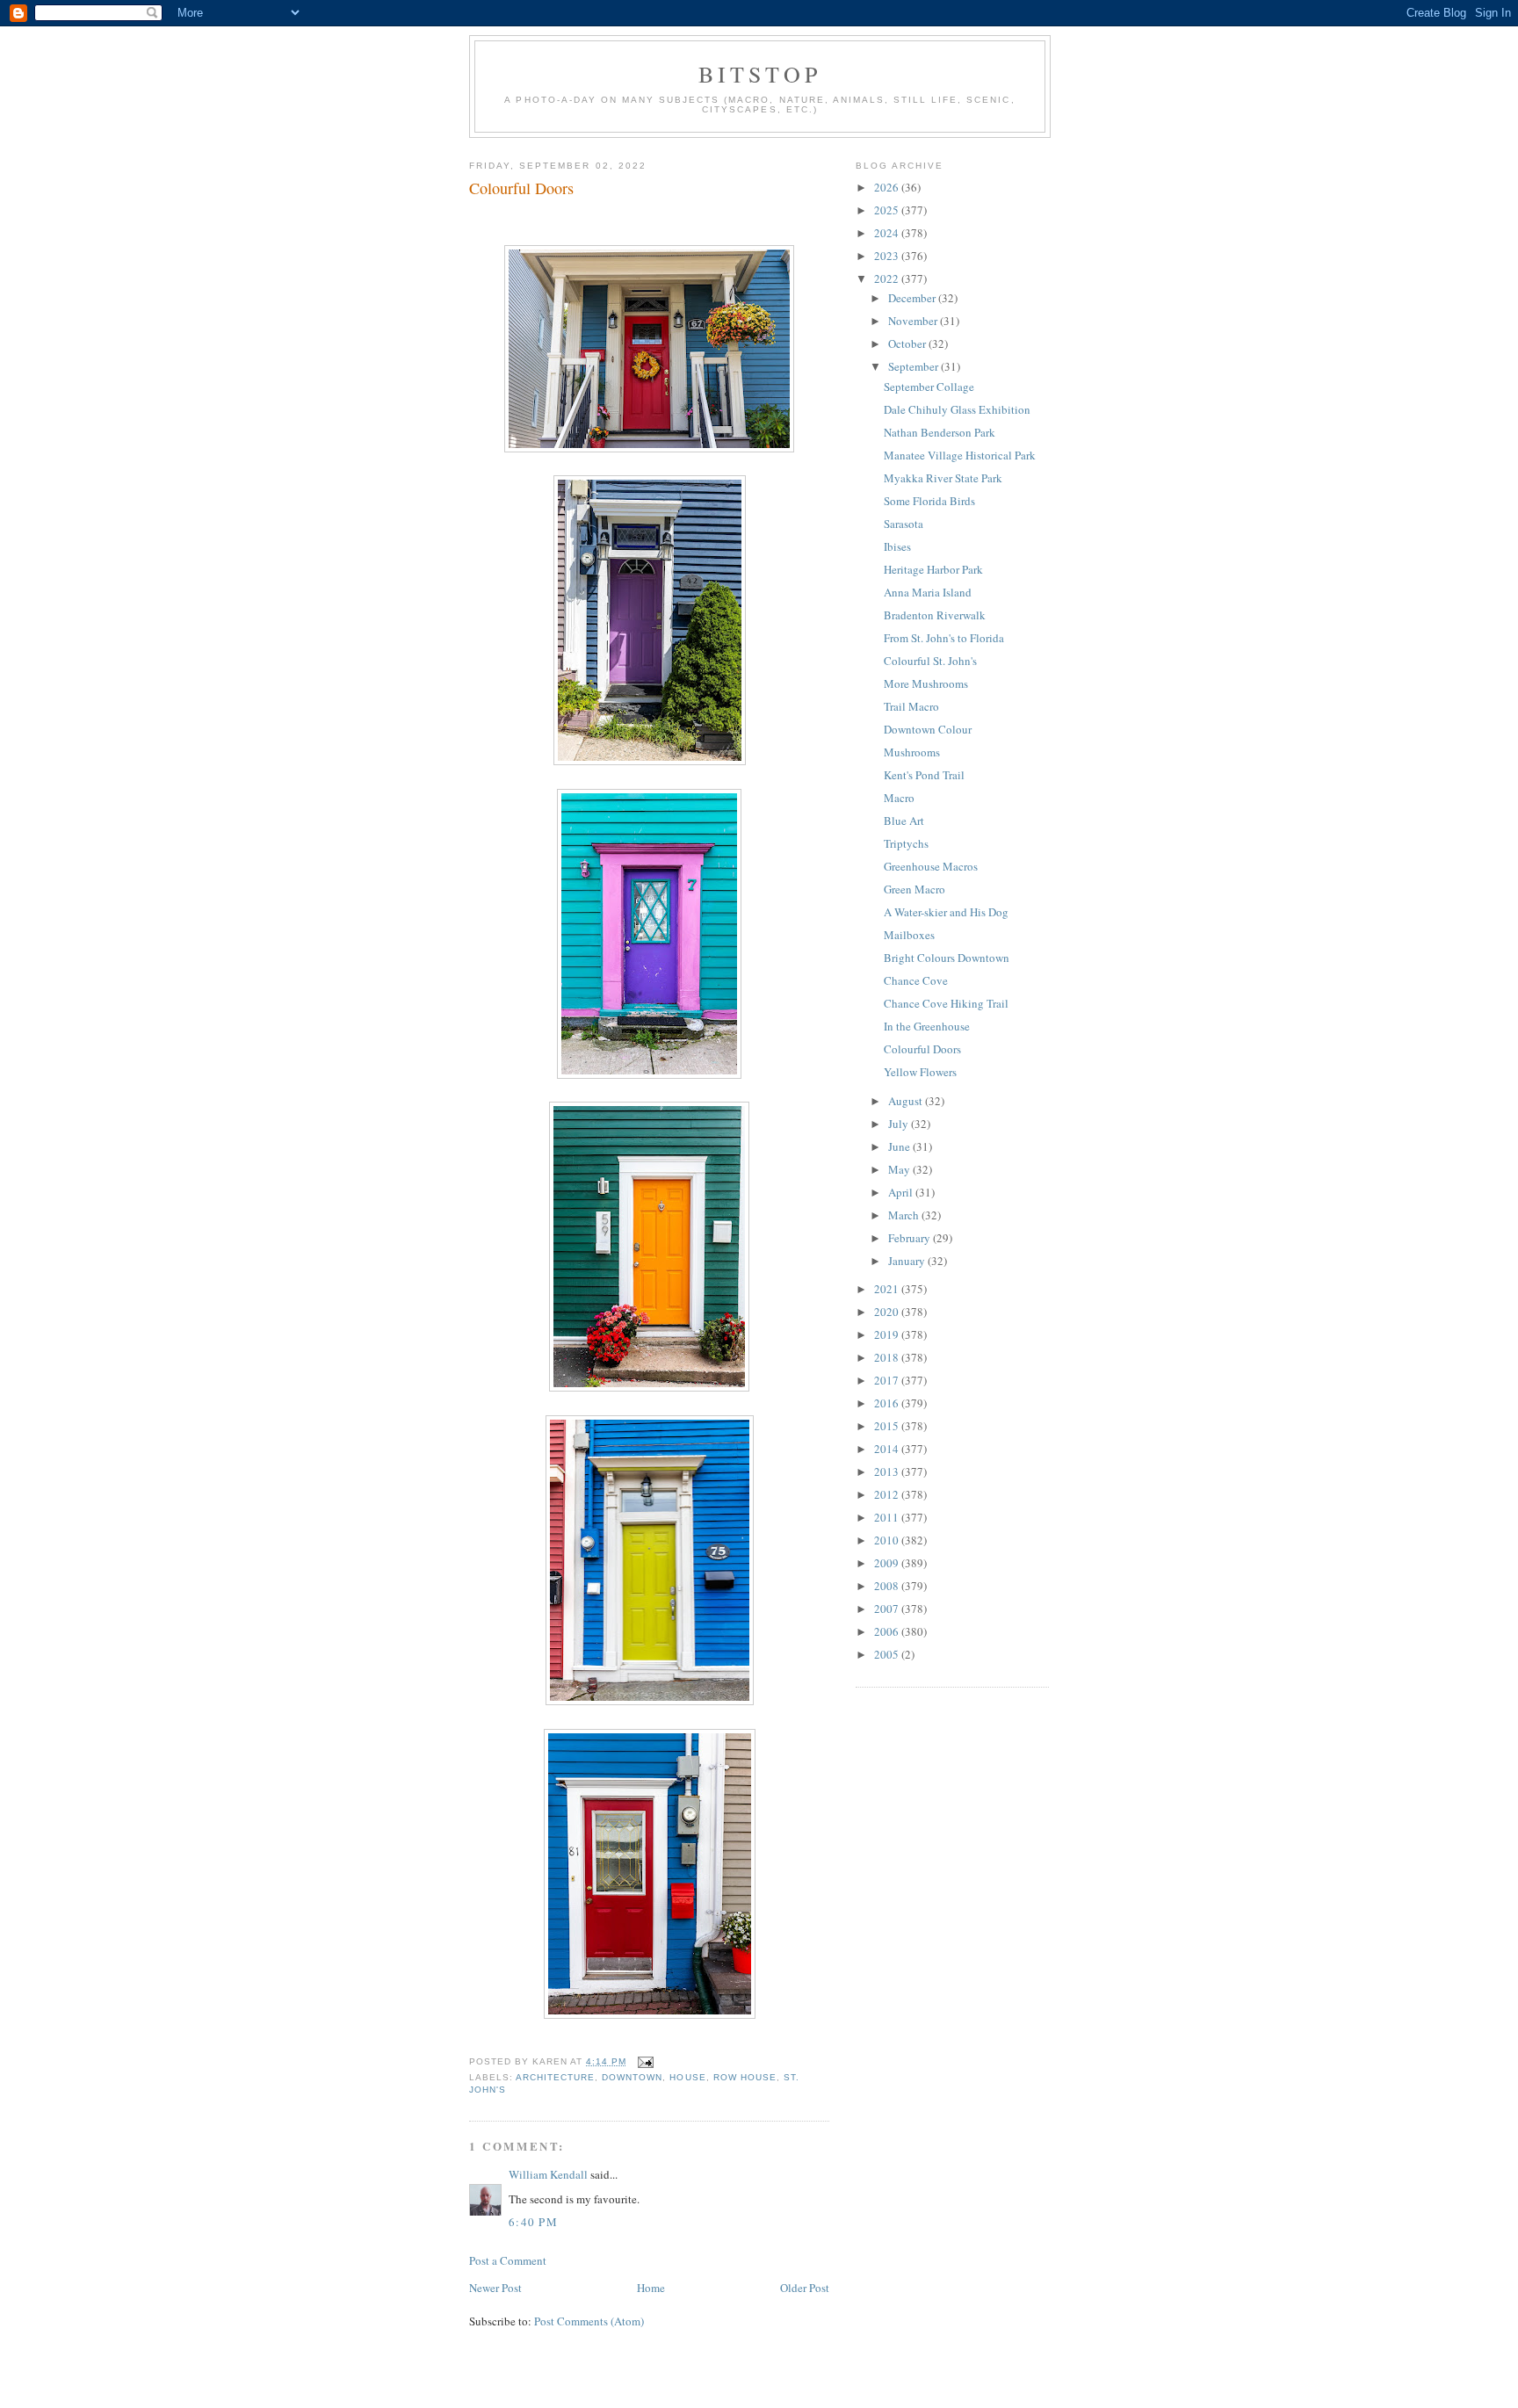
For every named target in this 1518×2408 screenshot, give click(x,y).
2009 (888, 1563)
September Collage (929, 387)
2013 (888, 1472)
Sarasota (904, 524)
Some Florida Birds (929, 501)
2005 (888, 1654)
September (914, 366)
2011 (888, 1517)
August (907, 1101)
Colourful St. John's (930, 661)
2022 (888, 278)
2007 (888, 1609)
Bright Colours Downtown (947, 958)
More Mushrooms (926, 683)
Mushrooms (912, 752)
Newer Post (495, 2288)
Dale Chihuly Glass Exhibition (957, 409)
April (902, 1192)
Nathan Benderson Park (940, 432)
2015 (888, 1426)
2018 (888, 1357)
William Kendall (548, 2174)
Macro (899, 798)
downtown (632, 2077)
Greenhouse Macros (931, 866)
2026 (888, 187)
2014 (888, 1449)
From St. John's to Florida (944, 638)
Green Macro (914, 889)
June (900, 1146)
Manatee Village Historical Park (960, 455)
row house (745, 2077)
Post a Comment (508, 2260)
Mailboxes (909, 935)
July (900, 1124)
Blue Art (904, 821)
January (908, 1261)
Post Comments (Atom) (589, 2321)
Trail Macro (911, 706)
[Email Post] (643, 2061)
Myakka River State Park (943, 478)
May (900, 1169)
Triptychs (906, 843)
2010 (888, 1540)
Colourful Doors (521, 188)
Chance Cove (916, 980)
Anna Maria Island (928, 592)
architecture (555, 2077)
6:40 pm (533, 2222)
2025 (888, 210)
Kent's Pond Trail (924, 775)
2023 (888, 256)
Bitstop (760, 74)
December (913, 298)
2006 (888, 1631)
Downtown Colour (928, 729)
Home (651, 2288)
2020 (888, 1312)
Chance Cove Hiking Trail (946, 1003)
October (908, 343)
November (914, 321)
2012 (888, 1494)
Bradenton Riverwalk (935, 615)
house (687, 2077)
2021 (888, 1289)
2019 (888, 1334)
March (905, 1215)
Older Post (805, 2288)
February (911, 1238)
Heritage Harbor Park (933, 569)
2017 (888, 1380)
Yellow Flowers (920, 1072)
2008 (888, 1586)
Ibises (897, 546)
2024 (888, 233)
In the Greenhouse (927, 1026)
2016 (888, 1403)
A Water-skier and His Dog (946, 912)
